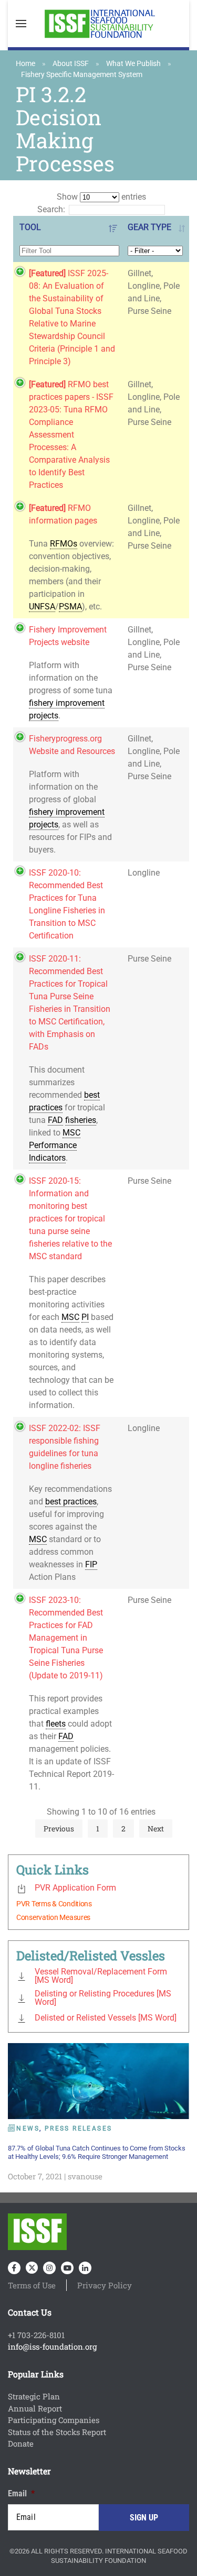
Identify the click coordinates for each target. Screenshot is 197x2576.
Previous (59, 1829)
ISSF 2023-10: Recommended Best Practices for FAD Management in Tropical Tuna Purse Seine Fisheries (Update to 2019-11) (66, 1638)
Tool (30, 227)
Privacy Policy (105, 2285)
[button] (21, 24)
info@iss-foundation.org (52, 2346)
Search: (51, 209)
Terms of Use (32, 2285)
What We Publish (133, 63)
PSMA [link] (70, 607)
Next (156, 1829)
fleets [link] (56, 1724)
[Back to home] (99, 24)
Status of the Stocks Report (57, 2432)
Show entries (101, 197)
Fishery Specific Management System (82, 74)
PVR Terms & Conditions (54, 1904)
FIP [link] (91, 1564)
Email (21, 2493)
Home (25, 63)
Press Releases (79, 2129)
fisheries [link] (81, 1120)
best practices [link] (71, 1502)
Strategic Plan (34, 2396)
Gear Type (149, 227)
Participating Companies (54, 2420)
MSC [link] (71, 1133)
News (28, 2129)
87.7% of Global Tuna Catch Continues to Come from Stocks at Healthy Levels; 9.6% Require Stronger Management (97, 2152)
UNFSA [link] (42, 607)
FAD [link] (55, 1120)
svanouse (85, 2176)
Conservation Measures (53, 1917)
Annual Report (35, 2408)
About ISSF (71, 63)
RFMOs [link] (64, 544)
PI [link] (85, 1317)
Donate (21, 2443)
